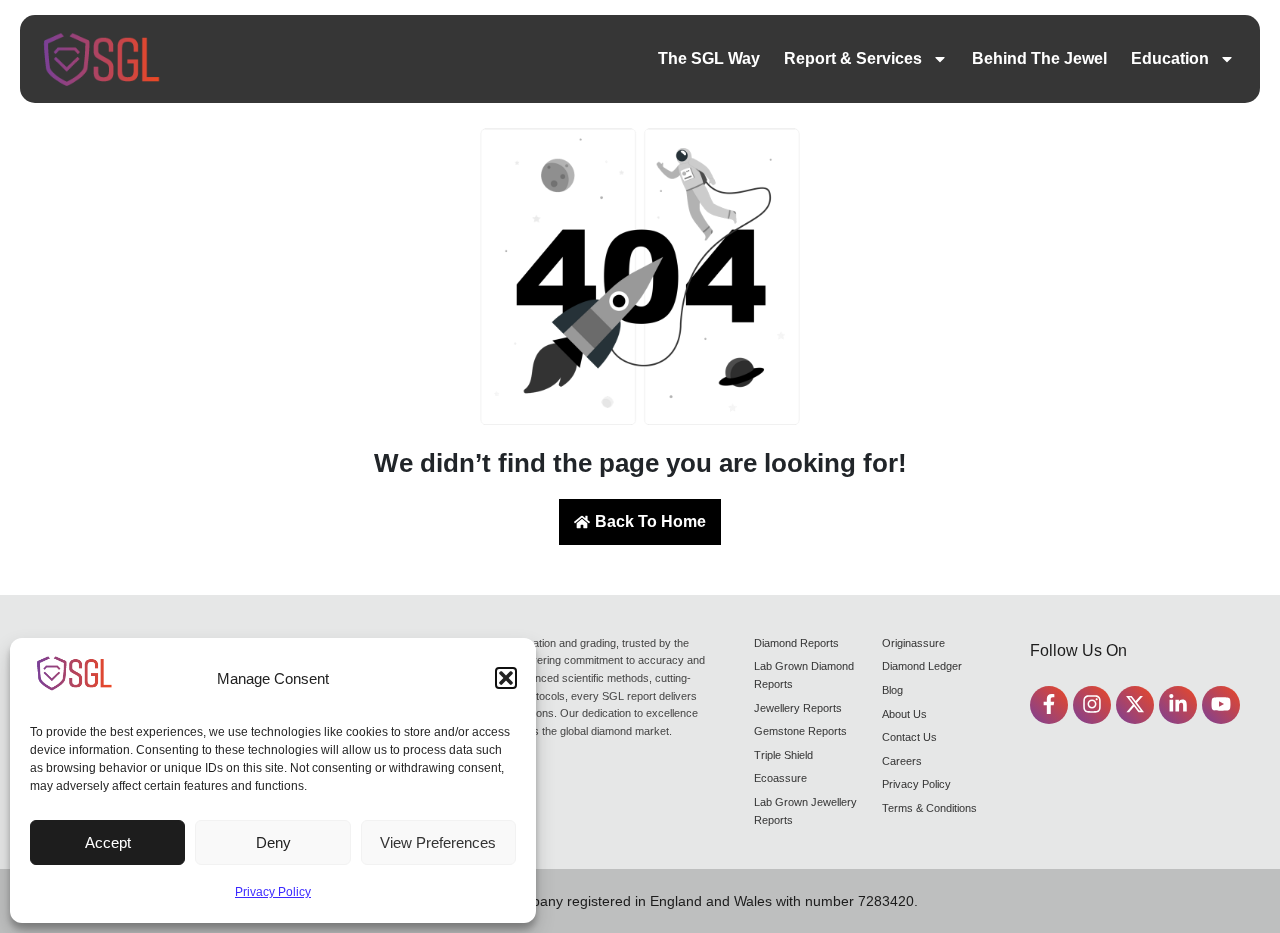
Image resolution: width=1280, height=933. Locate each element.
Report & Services (853, 58)
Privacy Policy (273, 892)
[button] (506, 678)
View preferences (438, 842)
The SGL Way (709, 58)
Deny (273, 842)
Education (1170, 58)
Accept (108, 842)
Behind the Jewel (1039, 58)
